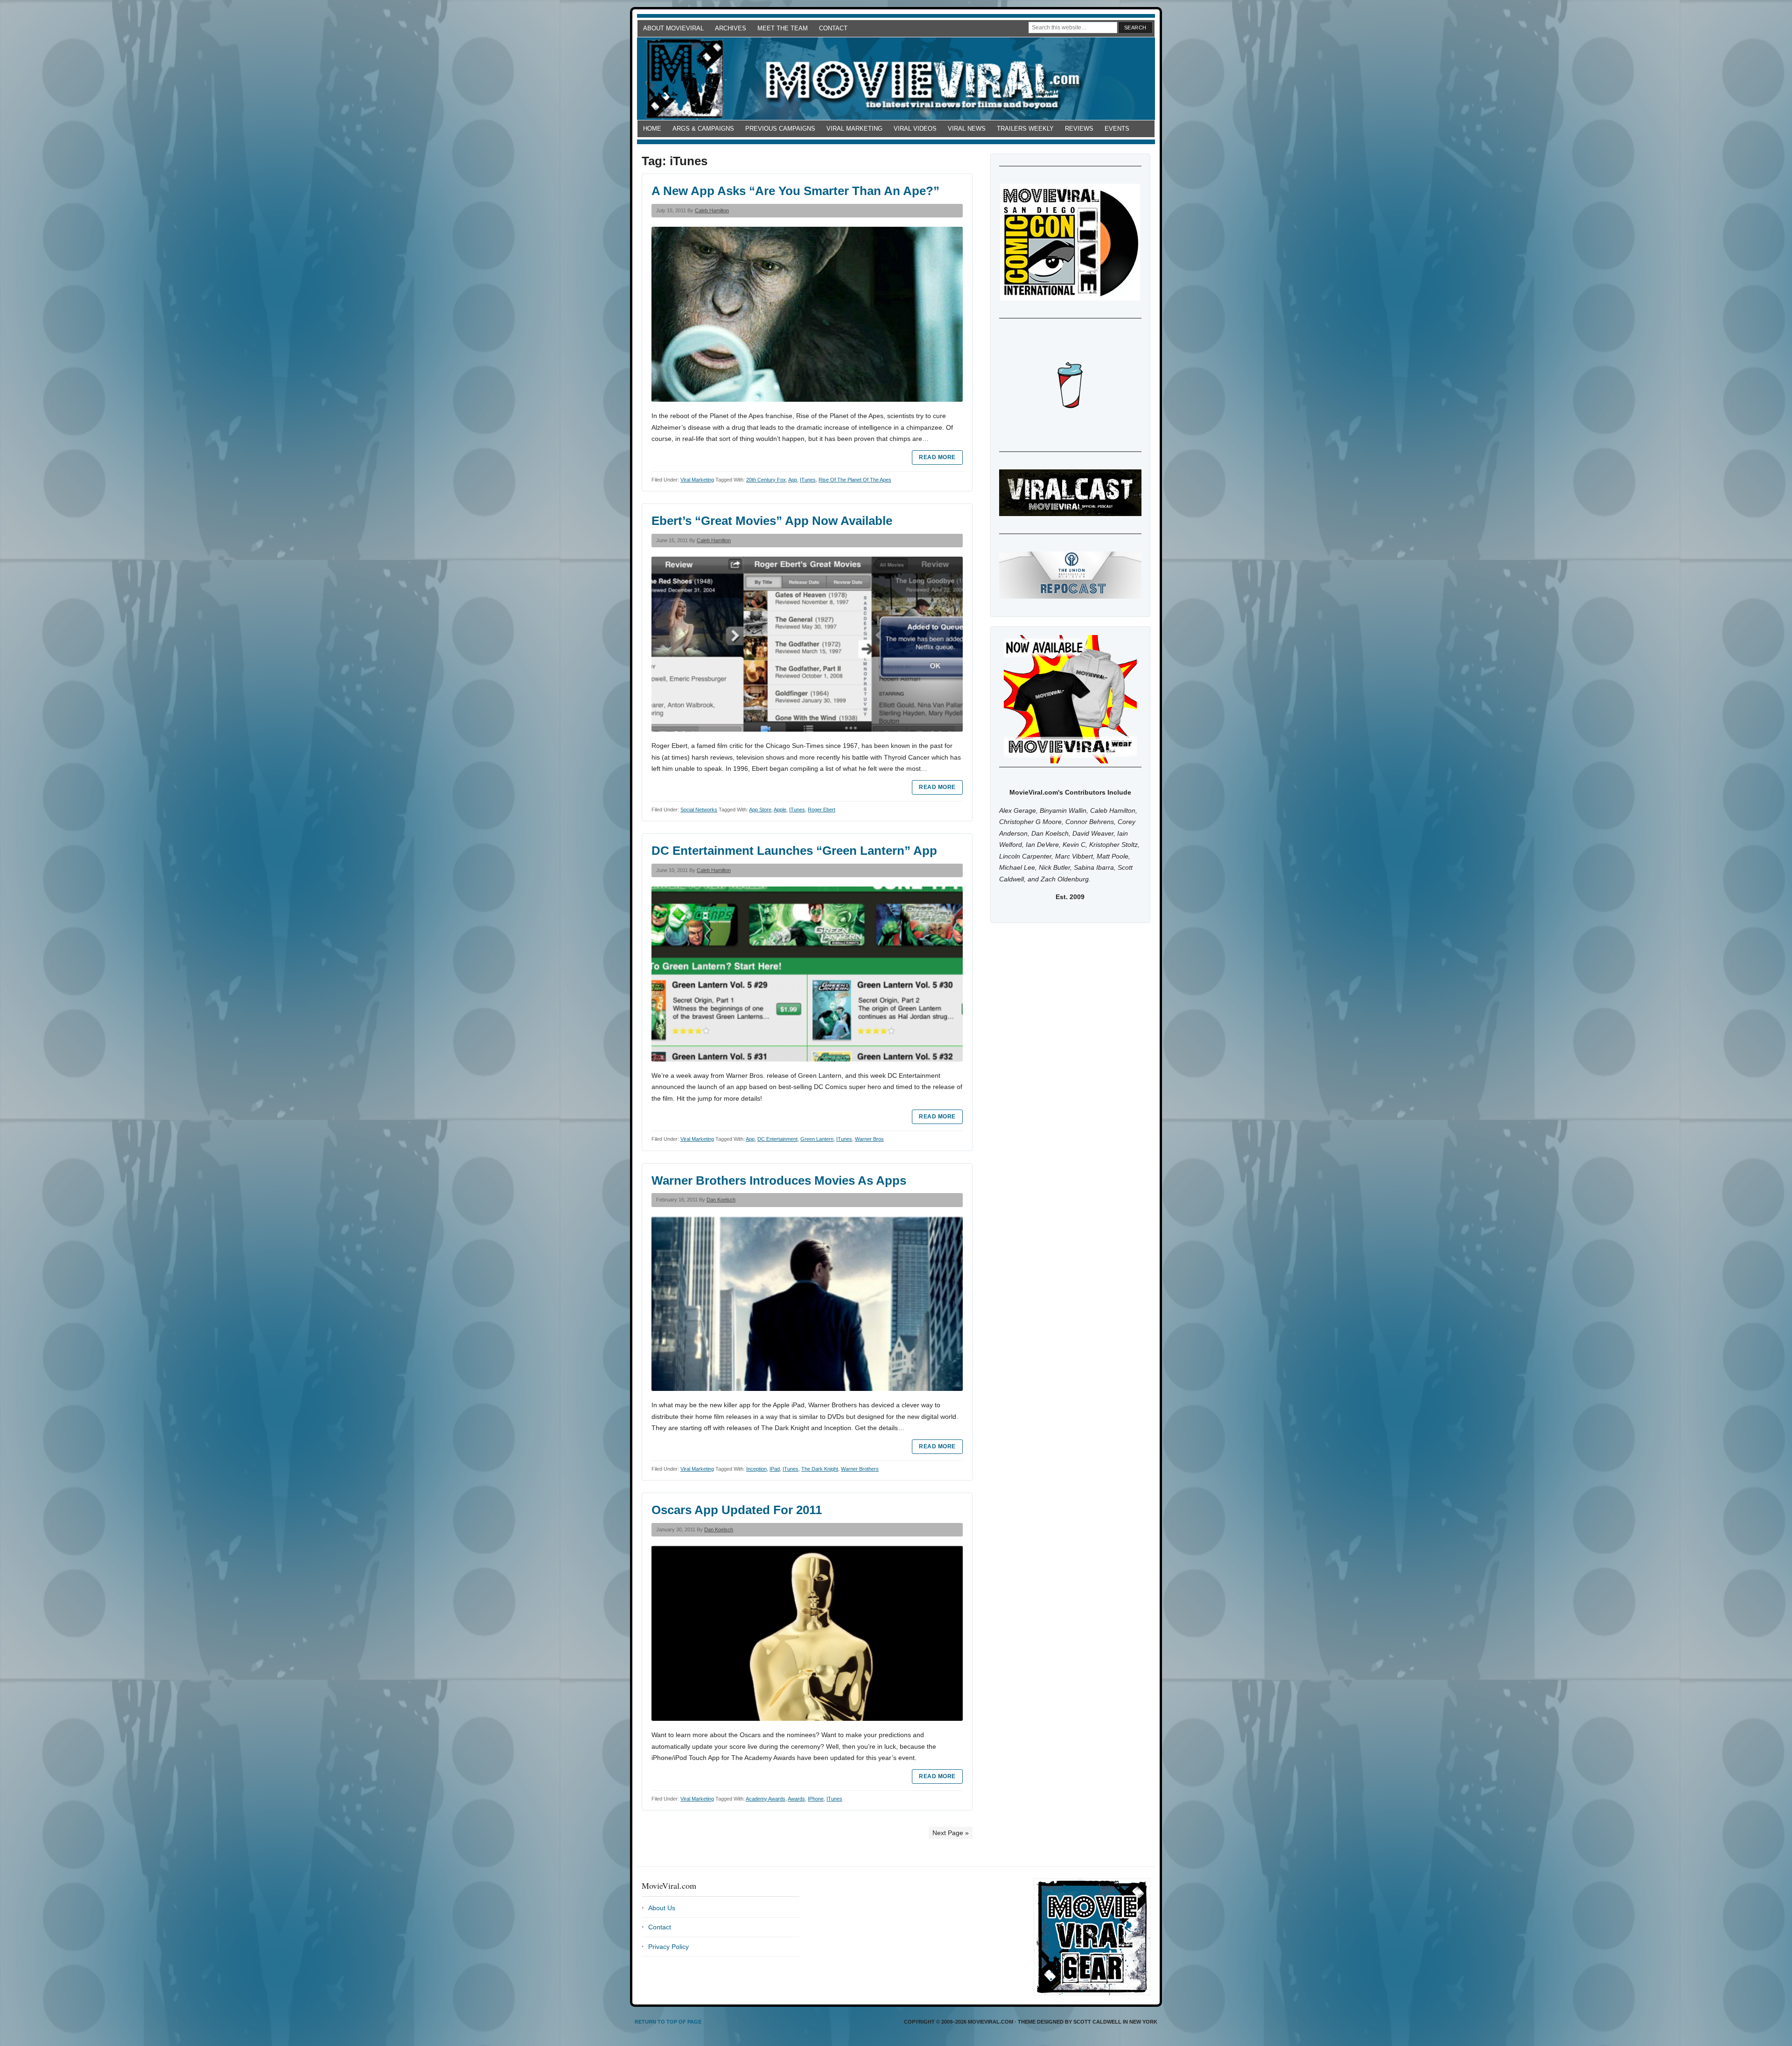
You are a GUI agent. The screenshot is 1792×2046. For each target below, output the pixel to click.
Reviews (1079, 129)
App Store (760, 810)
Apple (780, 810)
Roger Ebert (822, 810)
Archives (731, 28)
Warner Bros (869, 1139)
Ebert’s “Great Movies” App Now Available (772, 521)
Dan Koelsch (721, 1200)
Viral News (967, 129)
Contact (833, 28)
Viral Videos (915, 129)
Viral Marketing (854, 129)
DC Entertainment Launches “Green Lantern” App (794, 851)
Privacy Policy (668, 1947)
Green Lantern (817, 1139)
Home (652, 129)
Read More (937, 457)
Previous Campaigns (780, 129)
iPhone (816, 1799)
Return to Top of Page (668, 2022)
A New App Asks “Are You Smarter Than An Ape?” (795, 191)
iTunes (808, 480)
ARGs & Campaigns (703, 129)
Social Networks (699, 810)
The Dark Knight (820, 1469)
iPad (775, 1469)
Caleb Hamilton (712, 210)
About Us (662, 1908)
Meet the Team (783, 28)
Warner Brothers (860, 1469)
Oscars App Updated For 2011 (737, 1510)
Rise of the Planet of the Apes (855, 480)
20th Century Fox (766, 480)
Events (1117, 129)
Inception (756, 1469)
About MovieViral (673, 28)
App (793, 480)
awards (796, 1799)
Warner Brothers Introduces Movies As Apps (779, 1180)
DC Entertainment (777, 1139)
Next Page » (951, 1833)
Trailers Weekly (1025, 129)
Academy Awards (766, 1799)
